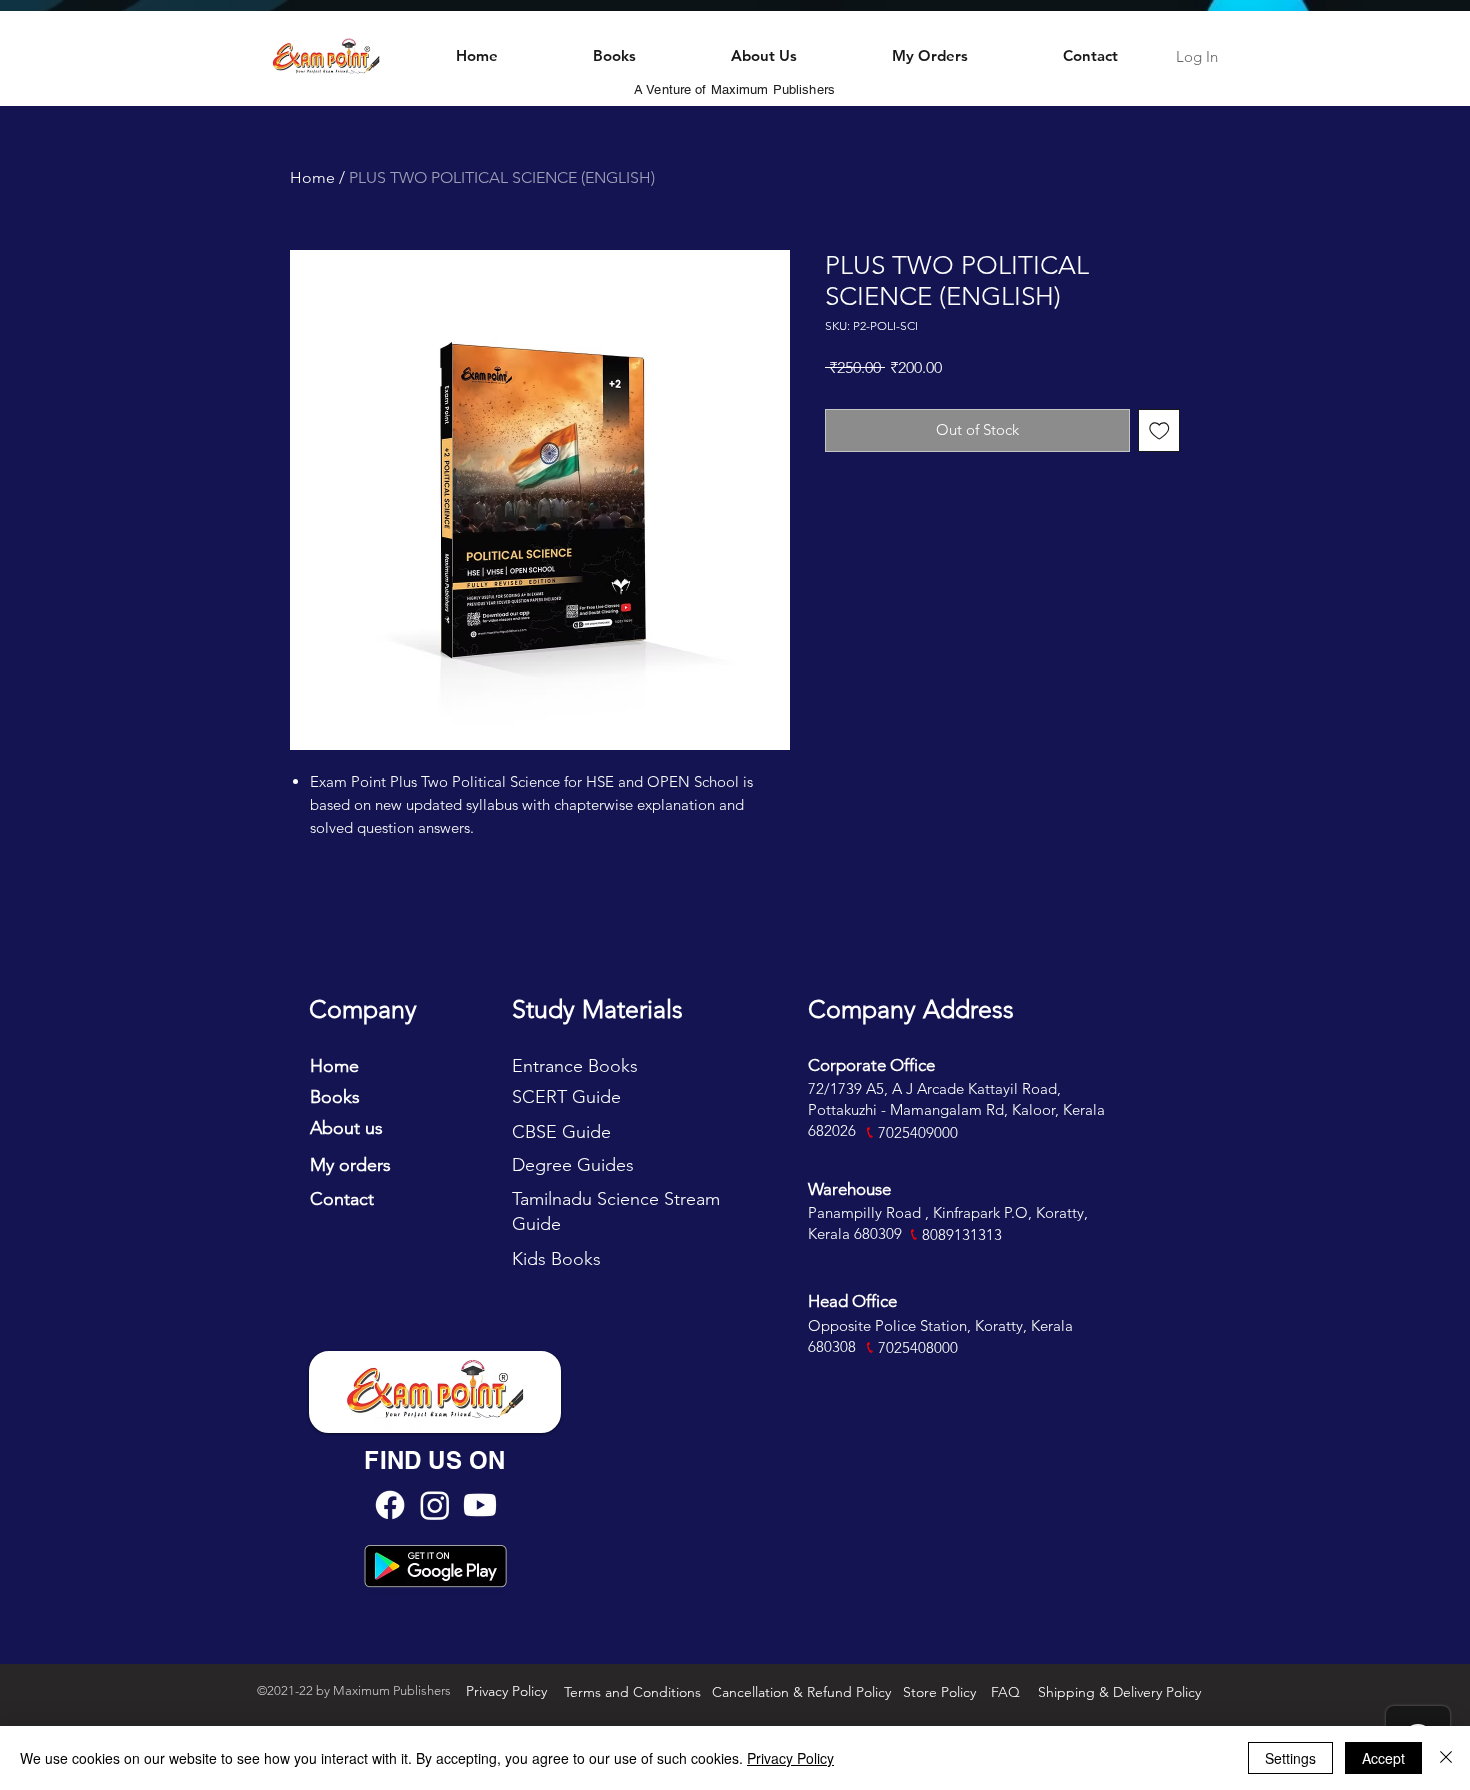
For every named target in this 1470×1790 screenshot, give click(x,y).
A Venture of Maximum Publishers (734, 89)
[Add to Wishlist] (1159, 430)
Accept (1383, 1758)
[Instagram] (435, 1505)
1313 (986, 1234)
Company (363, 1009)
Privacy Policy (790, 1758)
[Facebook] (390, 1505)
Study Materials (597, 1009)
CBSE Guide (561, 1132)
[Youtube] (480, 1505)
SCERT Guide (566, 1097)
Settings (1290, 1758)
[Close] (1446, 1758)
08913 (950, 1234)
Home (312, 177)
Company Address (911, 1009)
